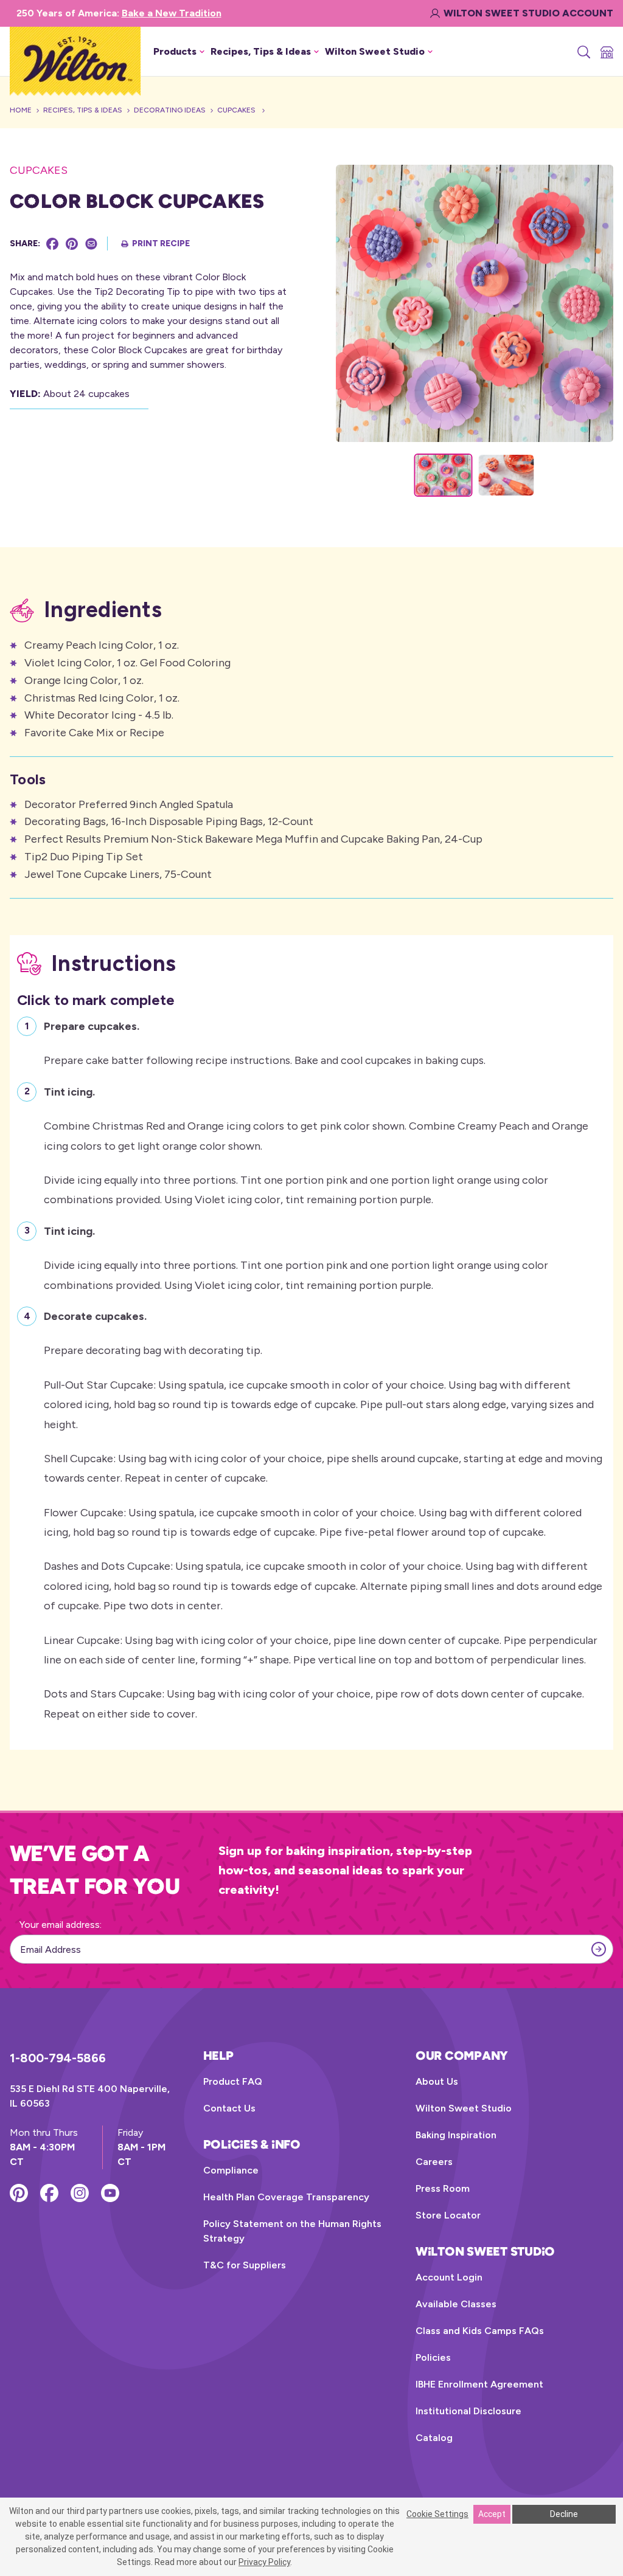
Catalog (434, 2438)
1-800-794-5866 (58, 2058)
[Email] (91, 244)
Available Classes (456, 2304)
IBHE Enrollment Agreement (479, 2384)
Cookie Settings (437, 2514)
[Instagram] (80, 2193)
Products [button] (175, 51)
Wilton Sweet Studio (464, 2108)
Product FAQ (233, 2081)
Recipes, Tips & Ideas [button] (261, 51)
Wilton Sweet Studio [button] (375, 51)
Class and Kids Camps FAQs (480, 2331)
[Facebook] (52, 244)
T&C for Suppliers (245, 2265)
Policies (433, 2357)
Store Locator (448, 2215)
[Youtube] (110, 2193)
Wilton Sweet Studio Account (528, 13)
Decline (564, 2514)
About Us (437, 2081)
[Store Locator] (606, 52)
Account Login (449, 2277)
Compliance (231, 2170)
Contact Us (229, 2108)
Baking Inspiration (456, 2135)
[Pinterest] (72, 244)
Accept (492, 2514)
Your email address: (61, 1925)
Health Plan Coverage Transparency (286, 2197)
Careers (434, 2162)
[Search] (583, 52)
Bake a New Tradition (172, 13)
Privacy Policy (264, 2562)
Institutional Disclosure (468, 2411)
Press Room (443, 2188)
